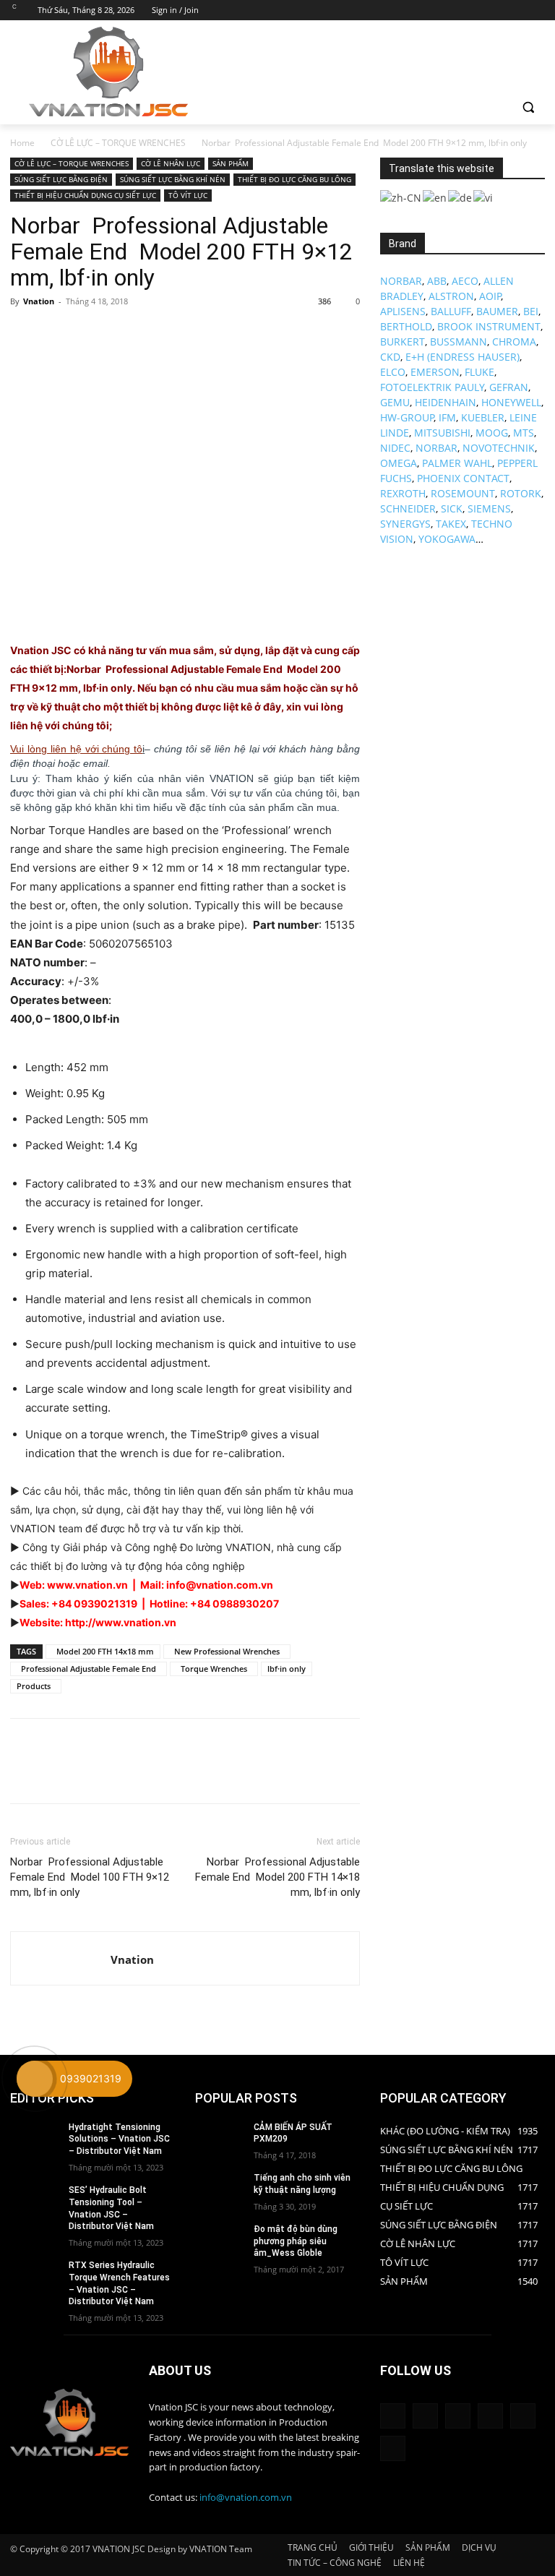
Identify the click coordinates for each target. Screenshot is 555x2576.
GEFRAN (509, 387)
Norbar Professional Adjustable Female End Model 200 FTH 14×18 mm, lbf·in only (277, 1877)
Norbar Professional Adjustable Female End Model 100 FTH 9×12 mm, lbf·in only (90, 1877)
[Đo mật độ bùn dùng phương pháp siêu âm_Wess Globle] (220, 2241)
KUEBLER (483, 417)
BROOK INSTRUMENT (489, 326)
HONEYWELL (511, 402)
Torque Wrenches (214, 1669)
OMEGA (399, 463)
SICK (452, 508)
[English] (435, 196)
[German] (461, 196)
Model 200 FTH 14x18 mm (103, 1651)
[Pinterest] (91, 334)
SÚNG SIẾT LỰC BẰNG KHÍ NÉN (173, 179)
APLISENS (403, 311)
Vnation (39, 301)
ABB (437, 281)
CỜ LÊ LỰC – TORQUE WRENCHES (118, 143)
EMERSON (435, 372)
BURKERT (403, 342)
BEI (531, 311)
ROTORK (521, 493)
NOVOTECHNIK (499, 448)
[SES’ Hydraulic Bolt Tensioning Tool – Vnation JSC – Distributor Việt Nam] (35, 2202)
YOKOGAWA (447, 539)
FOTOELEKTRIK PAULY (432, 387)
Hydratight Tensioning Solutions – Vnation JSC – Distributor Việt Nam (119, 2139)
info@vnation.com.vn (246, 2497)
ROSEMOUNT (463, 493)
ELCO (393, 372)
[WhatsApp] (124, 334)
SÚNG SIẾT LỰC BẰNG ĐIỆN (61, 179)
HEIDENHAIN (446, 402)
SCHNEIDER (408, 508)
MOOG (492, 433)
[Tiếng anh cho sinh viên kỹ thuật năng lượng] (220, 2189)
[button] (528, 107)
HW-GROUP (407, 417)
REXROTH (403, 493)
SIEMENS (489, 508)
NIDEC (395, 448)
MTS (524, 433)
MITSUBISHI (442, 433)
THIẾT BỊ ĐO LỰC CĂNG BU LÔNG (294, 179)
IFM (447, 417)
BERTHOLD (406, 326)
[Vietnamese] (484, 196)
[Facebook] (456, 10)
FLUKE (479, 372)
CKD (390, 357)
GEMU (395, 402)
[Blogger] (393, 2416)
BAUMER (497, 311)
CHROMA (514, 342)
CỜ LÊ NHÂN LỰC (171, 163)
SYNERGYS (405, 524)
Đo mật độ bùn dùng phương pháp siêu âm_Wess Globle (296, 2241)
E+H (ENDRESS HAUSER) (462, 357)
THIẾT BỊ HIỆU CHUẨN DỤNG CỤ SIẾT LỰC (85, 195)
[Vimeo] (516, 10)
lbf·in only (287, 1669)
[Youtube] (537, 10)
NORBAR (401, 281)
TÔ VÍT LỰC (188, 195)
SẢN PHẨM (231, 163)
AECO (465, 281)
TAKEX (451, 524)
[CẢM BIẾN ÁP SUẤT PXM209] (220, 2139)
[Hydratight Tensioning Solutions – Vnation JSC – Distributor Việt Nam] (35, 2139)
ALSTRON (451, 296)
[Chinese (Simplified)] (401, 196)
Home (22, 143)
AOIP (490, 296)
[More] (158, 334)
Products (36, 1686)
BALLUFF (451, 311)
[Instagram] (477, 10)
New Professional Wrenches (227, 1651)
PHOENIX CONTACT (463, 478)
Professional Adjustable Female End (89, 1669)
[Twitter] (497, 10)
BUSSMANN (459, 342)
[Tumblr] (490, 2416)
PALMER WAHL (457, 463)
